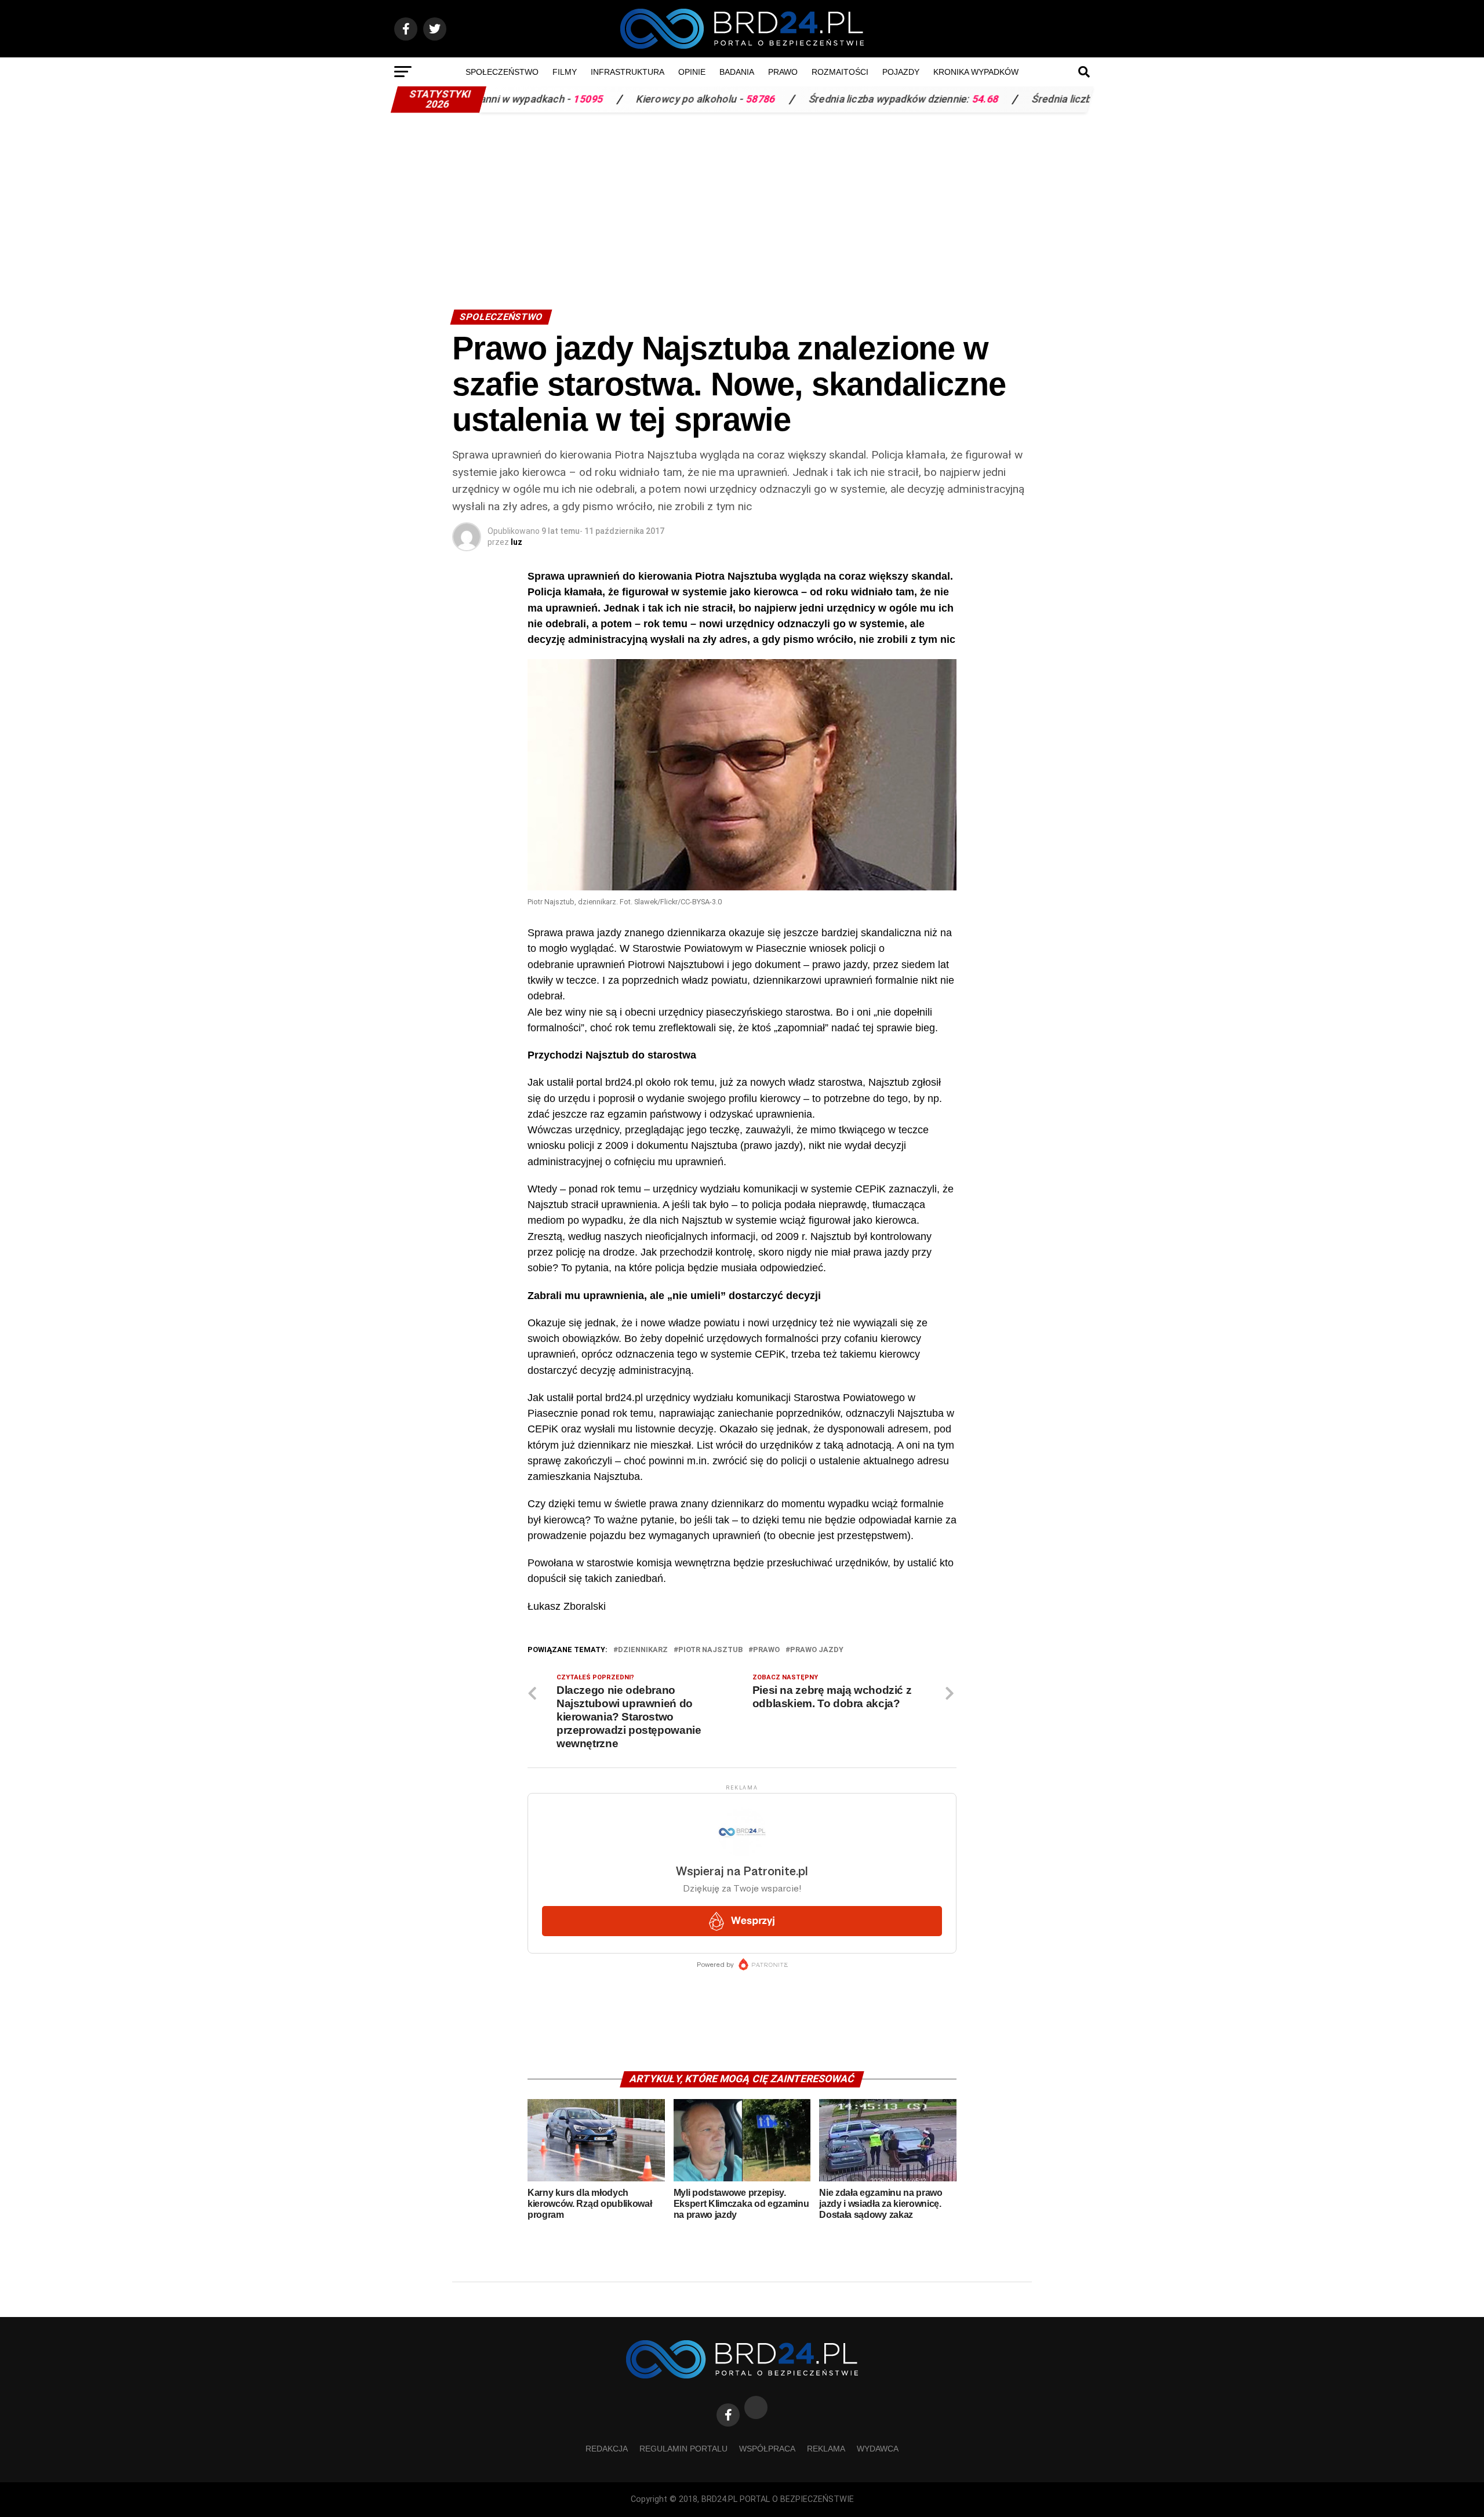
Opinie (692, 72)
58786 (654, 99)
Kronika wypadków (976, 72)
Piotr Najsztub (710, 1650)
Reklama (826, 2449)
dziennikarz (643, 1650)
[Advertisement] (742, 205)
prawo (766, 1650)
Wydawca (878, 2449)
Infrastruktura (628, 72)
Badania (737, 72)
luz (517, 542)
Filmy (565, 72)
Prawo (783, 72)
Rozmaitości (840, 72)
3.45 (1089, 99)
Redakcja (607, 2449)
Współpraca (767, 2449)
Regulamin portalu (683, 2449)
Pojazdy (901, 72)
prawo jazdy (817, 1650)
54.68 (878, 99)
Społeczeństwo (502, 72)
